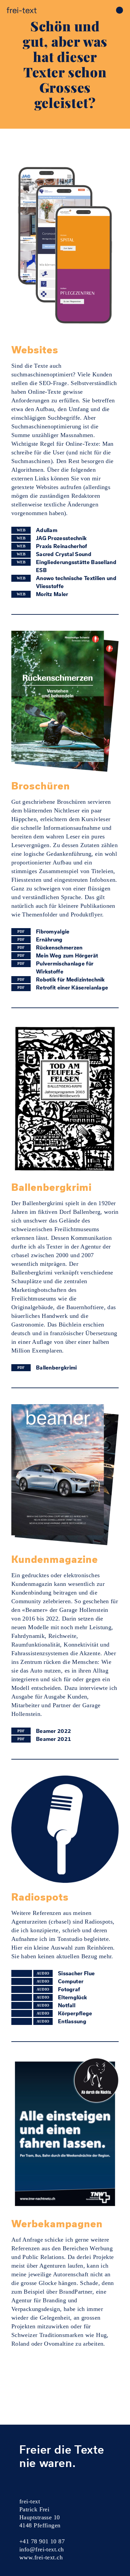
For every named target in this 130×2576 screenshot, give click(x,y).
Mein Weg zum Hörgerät (67, 955)
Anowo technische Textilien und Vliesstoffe (76, 582)
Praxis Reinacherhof (62, 546)
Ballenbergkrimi (56, 1368)
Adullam (47, 530)
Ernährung (49, 939)
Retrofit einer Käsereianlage (72, 987)
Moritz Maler (52, 594)
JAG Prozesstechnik (61, 538)
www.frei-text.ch (41, 2557)
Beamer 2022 (53, 1731)
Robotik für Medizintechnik (70, 979)
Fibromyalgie (53, 931)
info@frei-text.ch (42, 2549)
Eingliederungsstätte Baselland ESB (76, 566)
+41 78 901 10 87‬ (42, 2541)
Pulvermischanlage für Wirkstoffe (65, 967)
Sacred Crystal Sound (64, 554)
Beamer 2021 (53, 1739)
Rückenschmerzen (59, 947)
